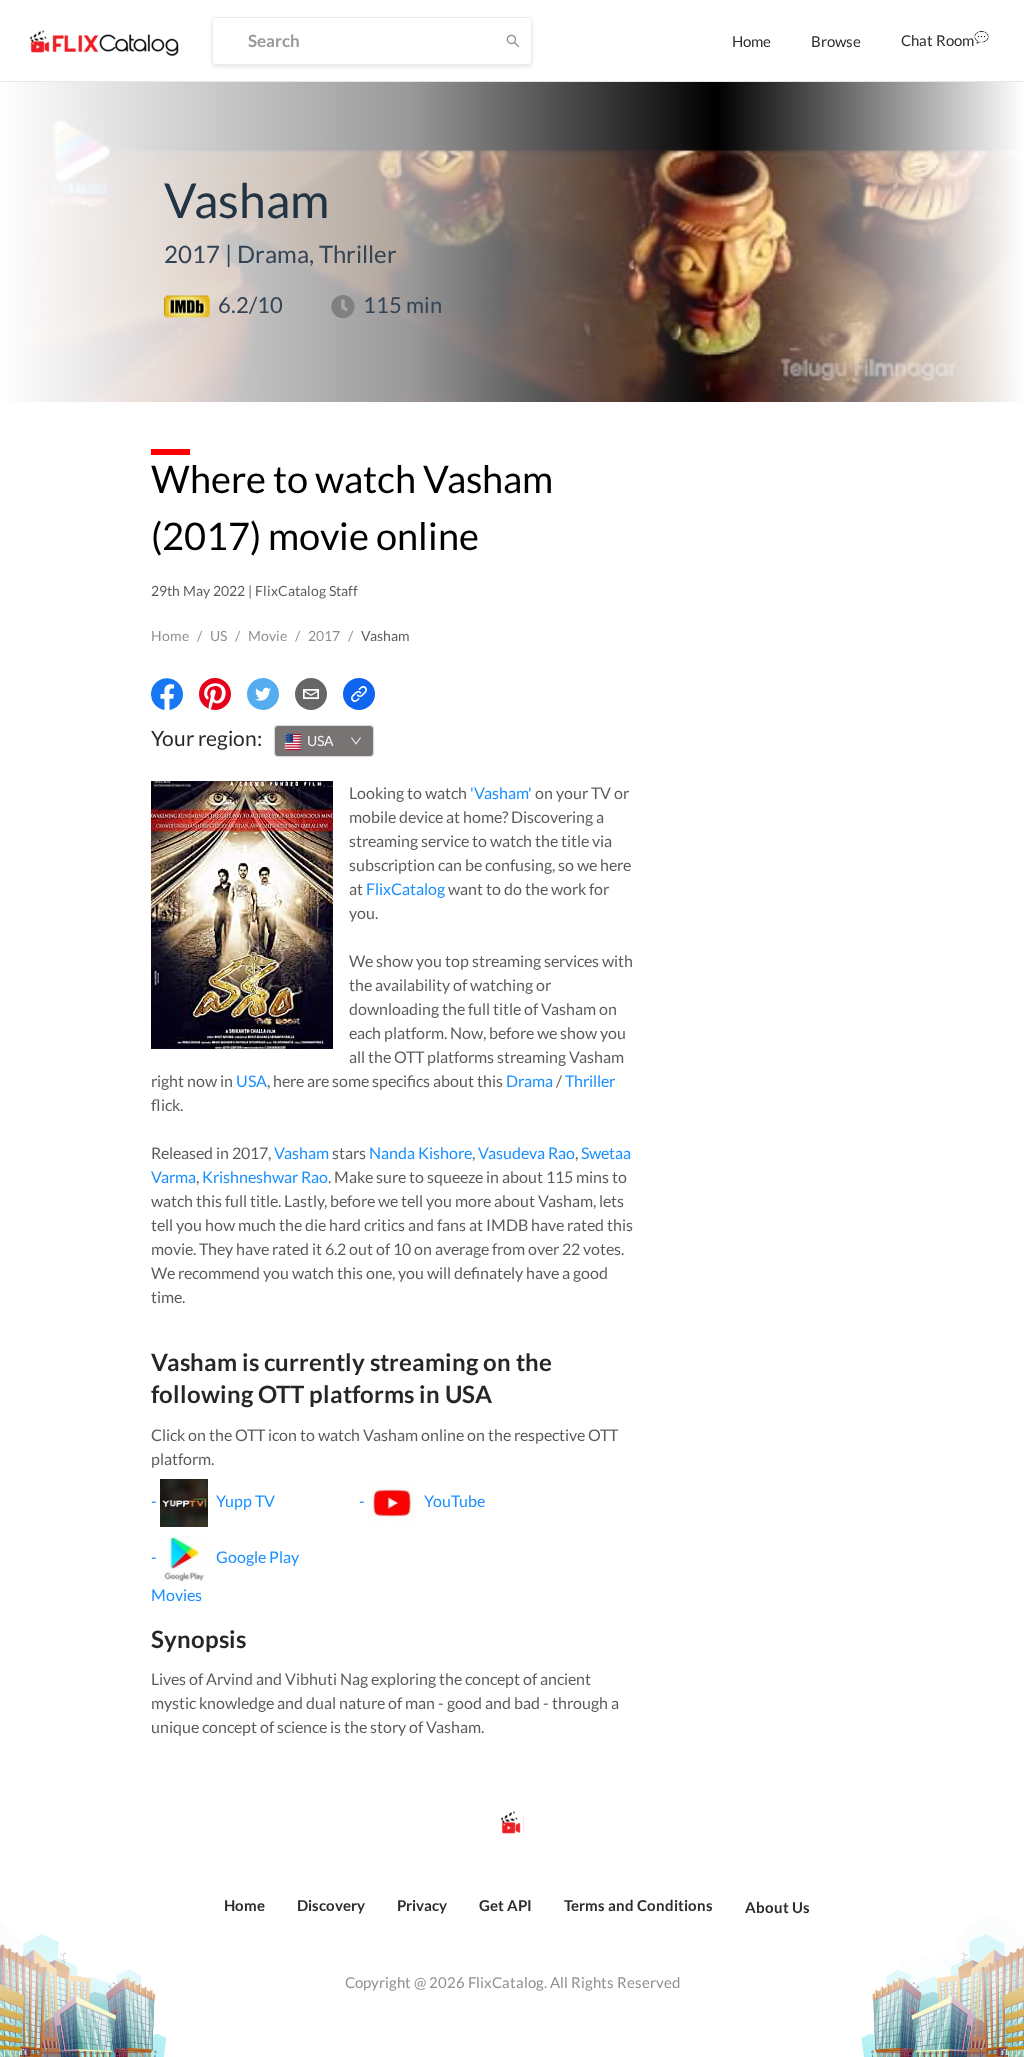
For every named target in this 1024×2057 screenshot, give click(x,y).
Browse (836, 41)
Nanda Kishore (420, 1152)
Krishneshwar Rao (265, 1176)
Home (751, 41)
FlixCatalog (405, 888)
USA (251, 1080)
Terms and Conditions (638, 1905)
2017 (324, 635)
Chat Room (937, 40)
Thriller (590, 1080)
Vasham (301, 1152)
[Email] (311, 694)
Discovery (331, 1905)
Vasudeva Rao (526, 1152)
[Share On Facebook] (167, 694)
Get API (505, 1905)
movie (267, 635)
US (218, 635)
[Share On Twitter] (263, 694)
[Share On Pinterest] (215, 694)
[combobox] (324, 741)
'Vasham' (501, 792)
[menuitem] (751, 41)
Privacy (422, 1905)
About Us (777, 1907)
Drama (529, 1080)
